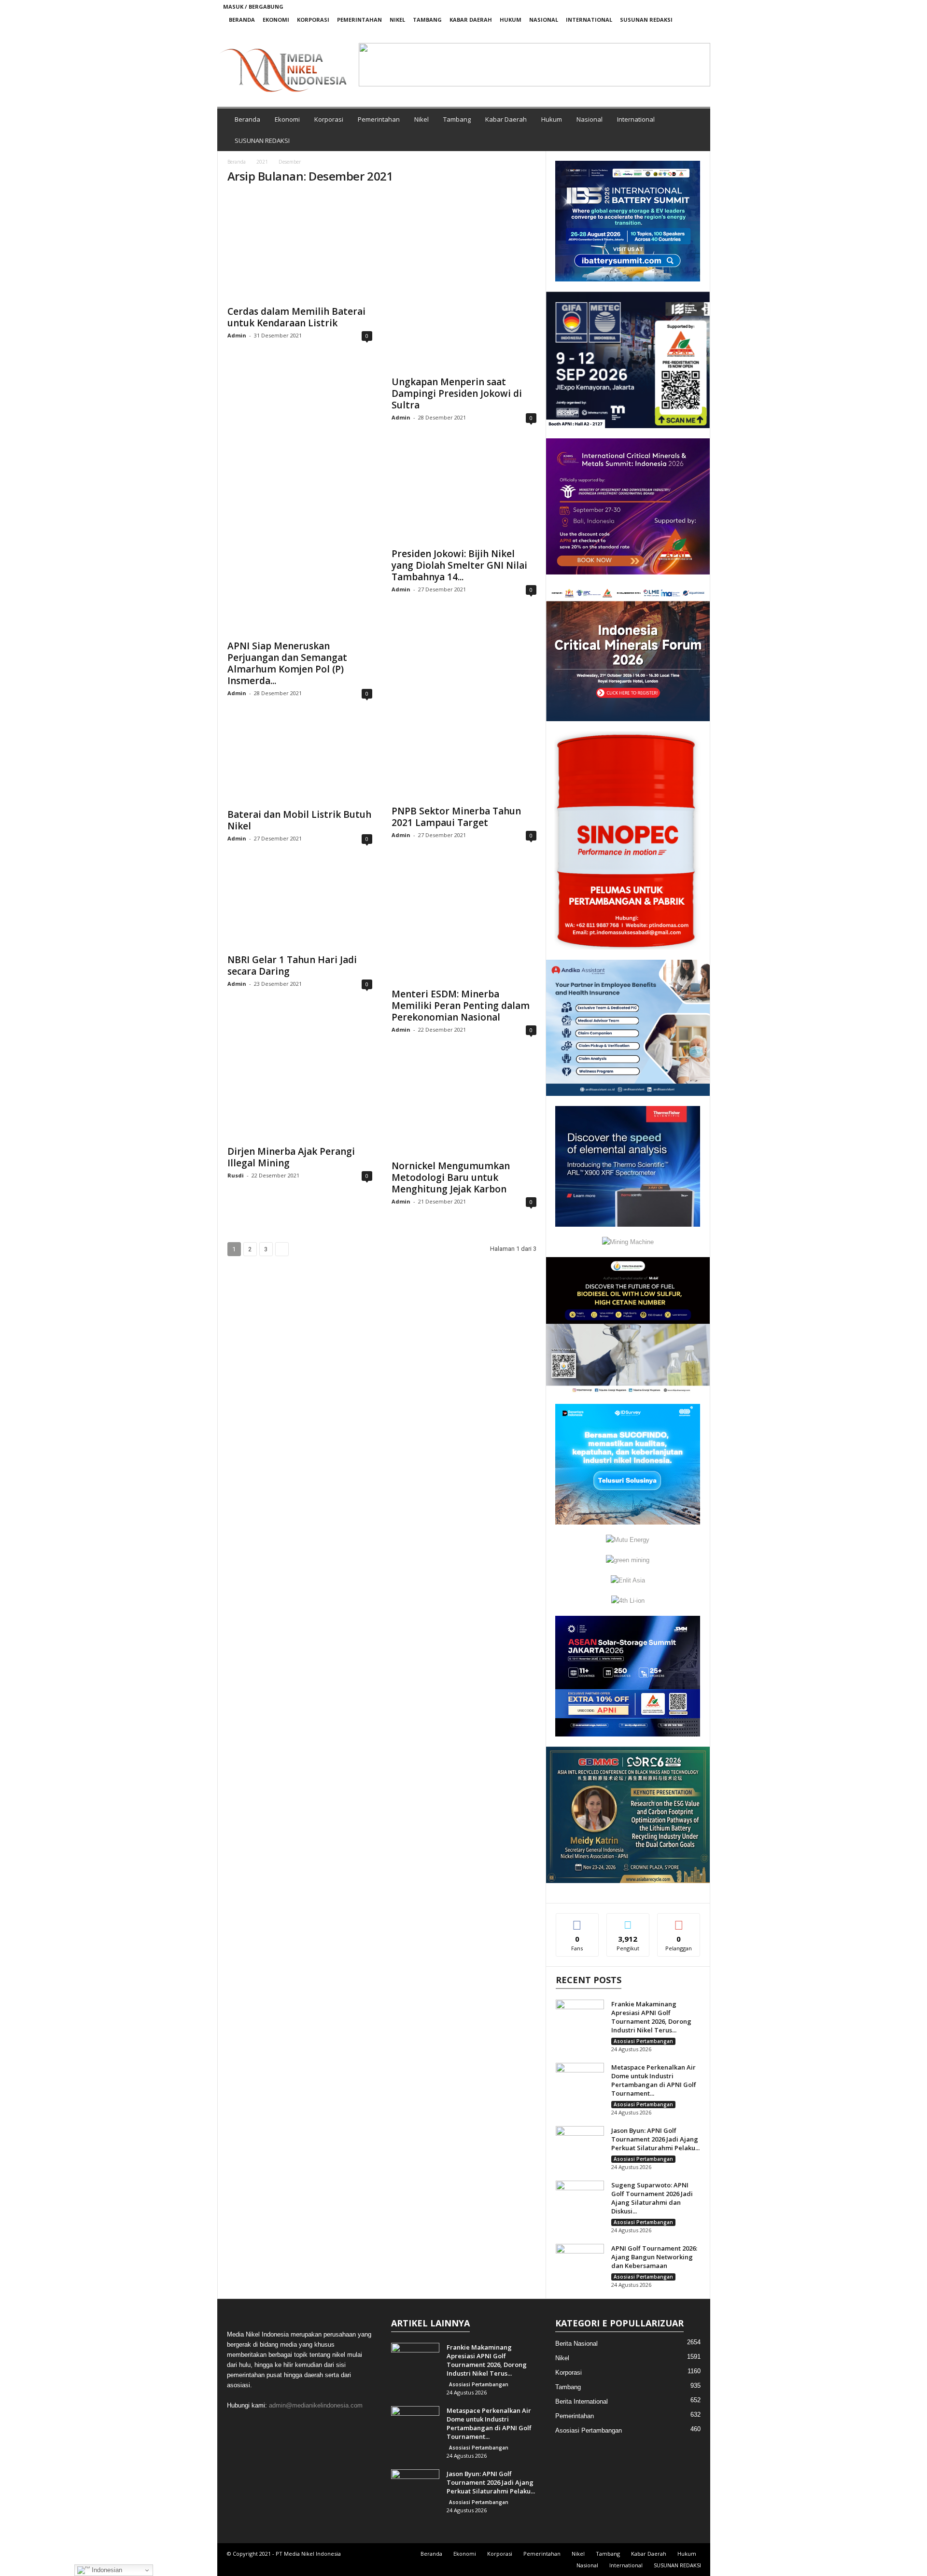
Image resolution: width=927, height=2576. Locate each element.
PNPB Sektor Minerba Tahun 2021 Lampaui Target (456, 817)
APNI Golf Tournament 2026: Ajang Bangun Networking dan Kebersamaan (654, 2257)
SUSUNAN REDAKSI (646, 20)
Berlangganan (679, 1924)
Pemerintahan (359, 20)
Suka (577, 1921)
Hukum (511, 20)
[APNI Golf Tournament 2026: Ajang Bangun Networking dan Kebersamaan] (580, 2262)
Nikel (397, 20)
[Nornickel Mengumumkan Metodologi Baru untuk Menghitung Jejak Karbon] (464, 1106)
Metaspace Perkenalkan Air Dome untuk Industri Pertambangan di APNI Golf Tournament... (654, 2080)
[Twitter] (682, 33)
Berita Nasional (576, 2344)
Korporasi (313, 20)
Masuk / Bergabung (253, 7)
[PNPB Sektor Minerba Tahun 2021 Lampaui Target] (464, 761)
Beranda (242, 20)
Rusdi (236, 1175)
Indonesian (106, 2570)
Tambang (427, 20)
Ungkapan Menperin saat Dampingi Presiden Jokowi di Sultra (457, 393)
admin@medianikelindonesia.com (316, 2405)
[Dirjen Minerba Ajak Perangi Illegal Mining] (300, 1099)
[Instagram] (667, 33)
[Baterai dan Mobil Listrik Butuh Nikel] (300, 762)
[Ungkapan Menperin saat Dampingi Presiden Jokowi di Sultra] (464, 282)
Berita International (582, 2401)
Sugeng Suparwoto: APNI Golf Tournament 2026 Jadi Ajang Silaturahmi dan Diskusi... (652, 2198)
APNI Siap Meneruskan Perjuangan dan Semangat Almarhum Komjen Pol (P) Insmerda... (287, 663)
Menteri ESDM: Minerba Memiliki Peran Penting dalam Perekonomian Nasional (461, 1006)
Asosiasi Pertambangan (643, 2041)
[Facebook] (652, 33)
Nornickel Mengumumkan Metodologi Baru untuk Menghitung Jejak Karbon (451, 1177)
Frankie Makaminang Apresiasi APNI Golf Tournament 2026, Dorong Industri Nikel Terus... (651, 2017)
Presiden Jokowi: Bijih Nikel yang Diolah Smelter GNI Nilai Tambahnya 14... (459, 565)
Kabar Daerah (471, 20)
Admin (237, 335)
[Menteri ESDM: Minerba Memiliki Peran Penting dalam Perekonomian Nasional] (464, 924)
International (589, 20)
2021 (262, 162)
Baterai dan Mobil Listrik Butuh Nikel (299, 820)
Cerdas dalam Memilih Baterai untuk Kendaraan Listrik (296, 317)
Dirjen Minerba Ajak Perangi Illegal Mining (291, 1157)
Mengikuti (628, 1921)
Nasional (544, 20)
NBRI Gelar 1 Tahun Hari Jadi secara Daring (292, 966)
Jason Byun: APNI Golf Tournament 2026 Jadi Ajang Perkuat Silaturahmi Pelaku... (655, 2139)
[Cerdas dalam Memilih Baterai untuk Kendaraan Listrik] (300, 247)
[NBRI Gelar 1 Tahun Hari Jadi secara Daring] (300, 907)
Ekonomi (276, 20)
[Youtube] (697, 33)
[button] (374, 65)
